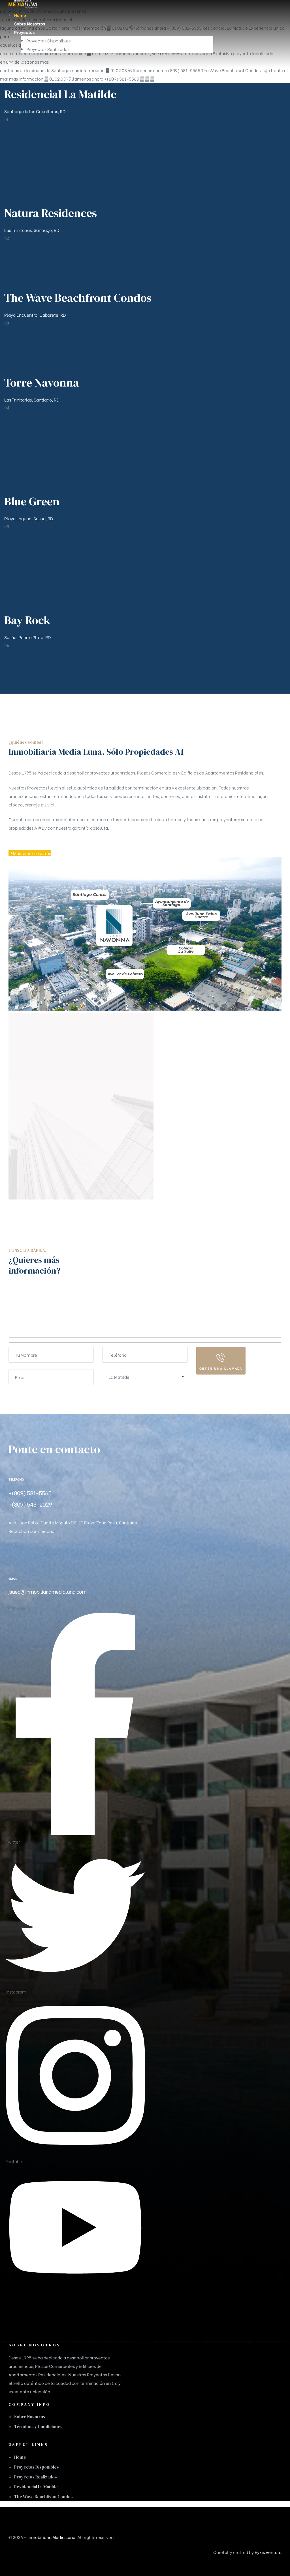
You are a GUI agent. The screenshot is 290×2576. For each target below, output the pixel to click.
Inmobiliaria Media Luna (51, 2537)
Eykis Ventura (268, 2552)
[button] (30, 853)
